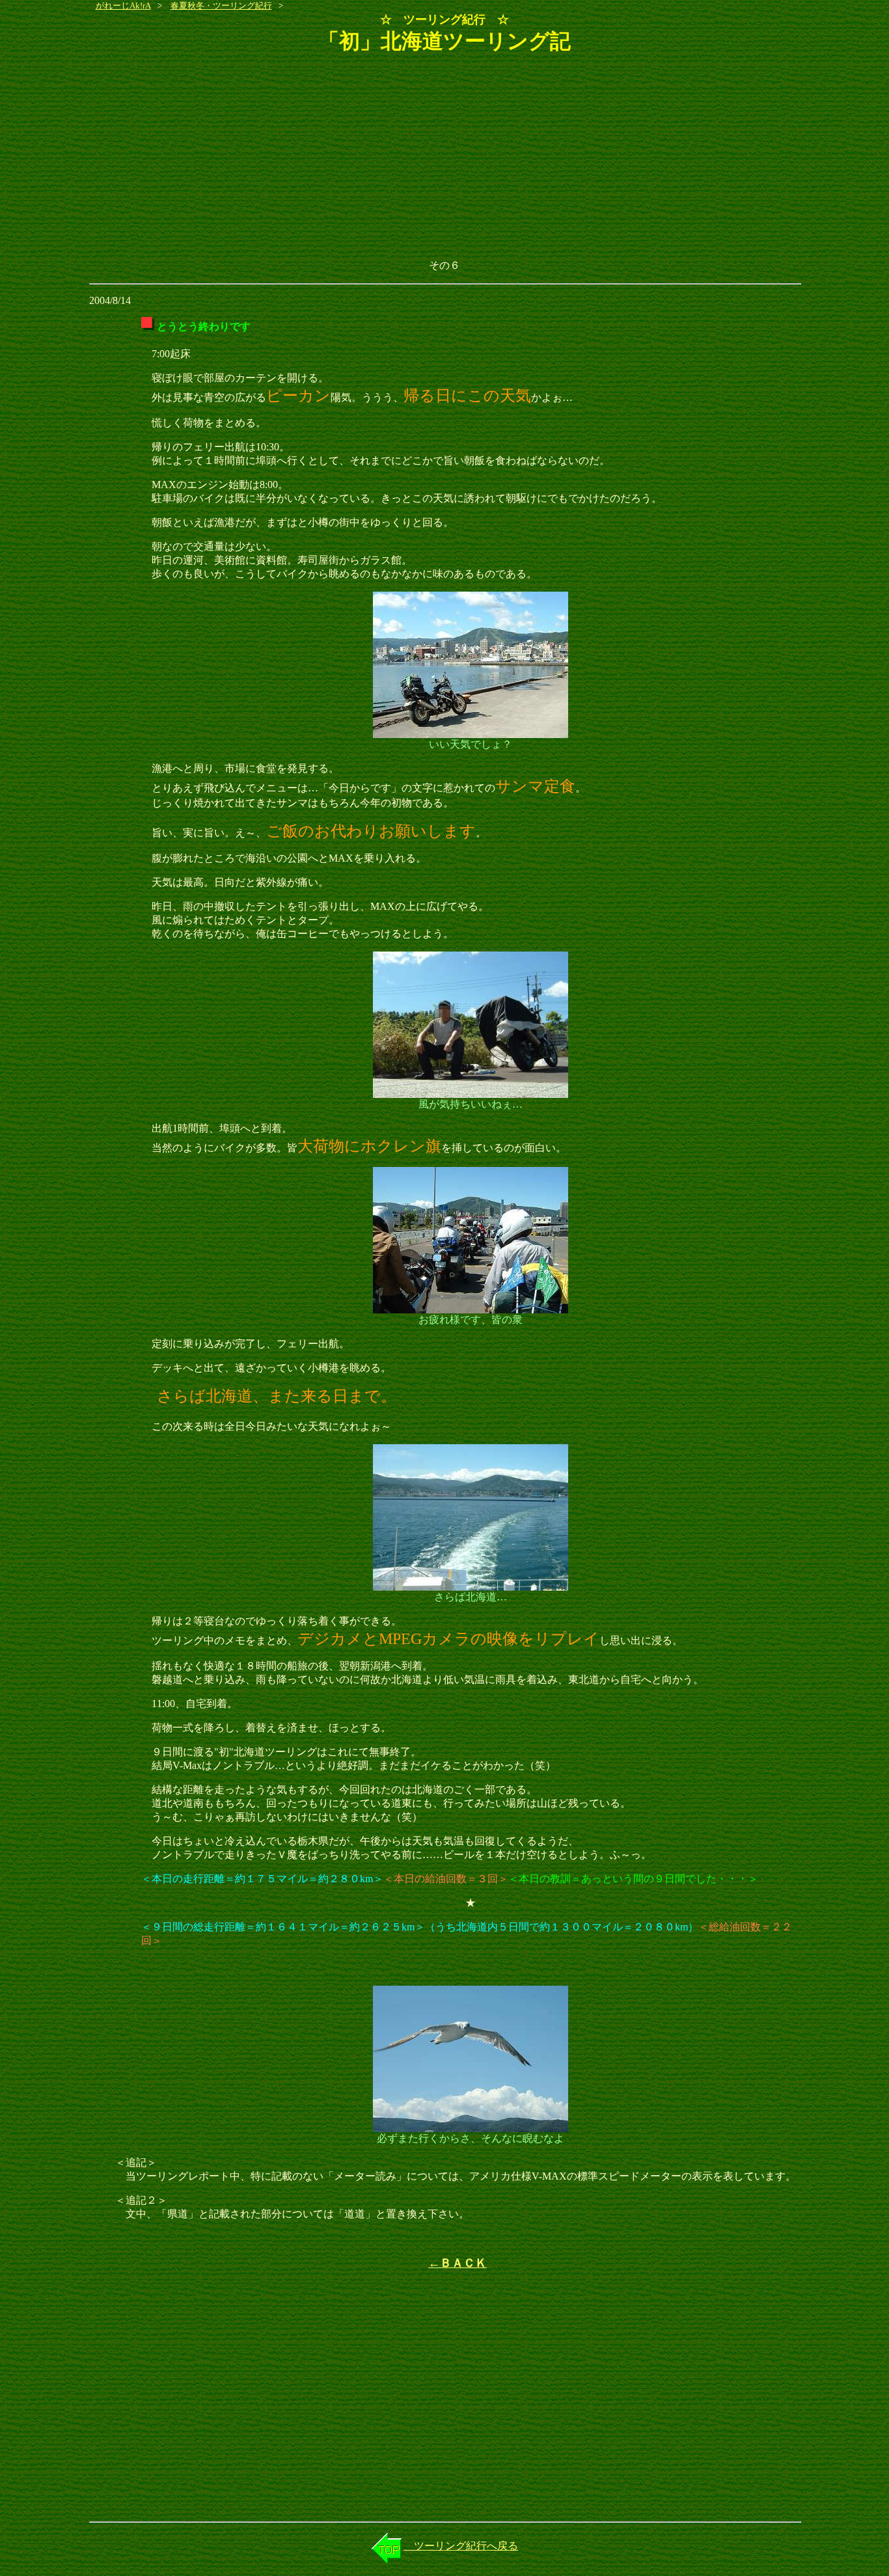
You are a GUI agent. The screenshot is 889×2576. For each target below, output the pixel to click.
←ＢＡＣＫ (458, 2263)
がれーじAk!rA (123, 6)
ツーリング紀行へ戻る (461, 2546)
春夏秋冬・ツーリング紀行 (221, 6)
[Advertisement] (445, 158)
